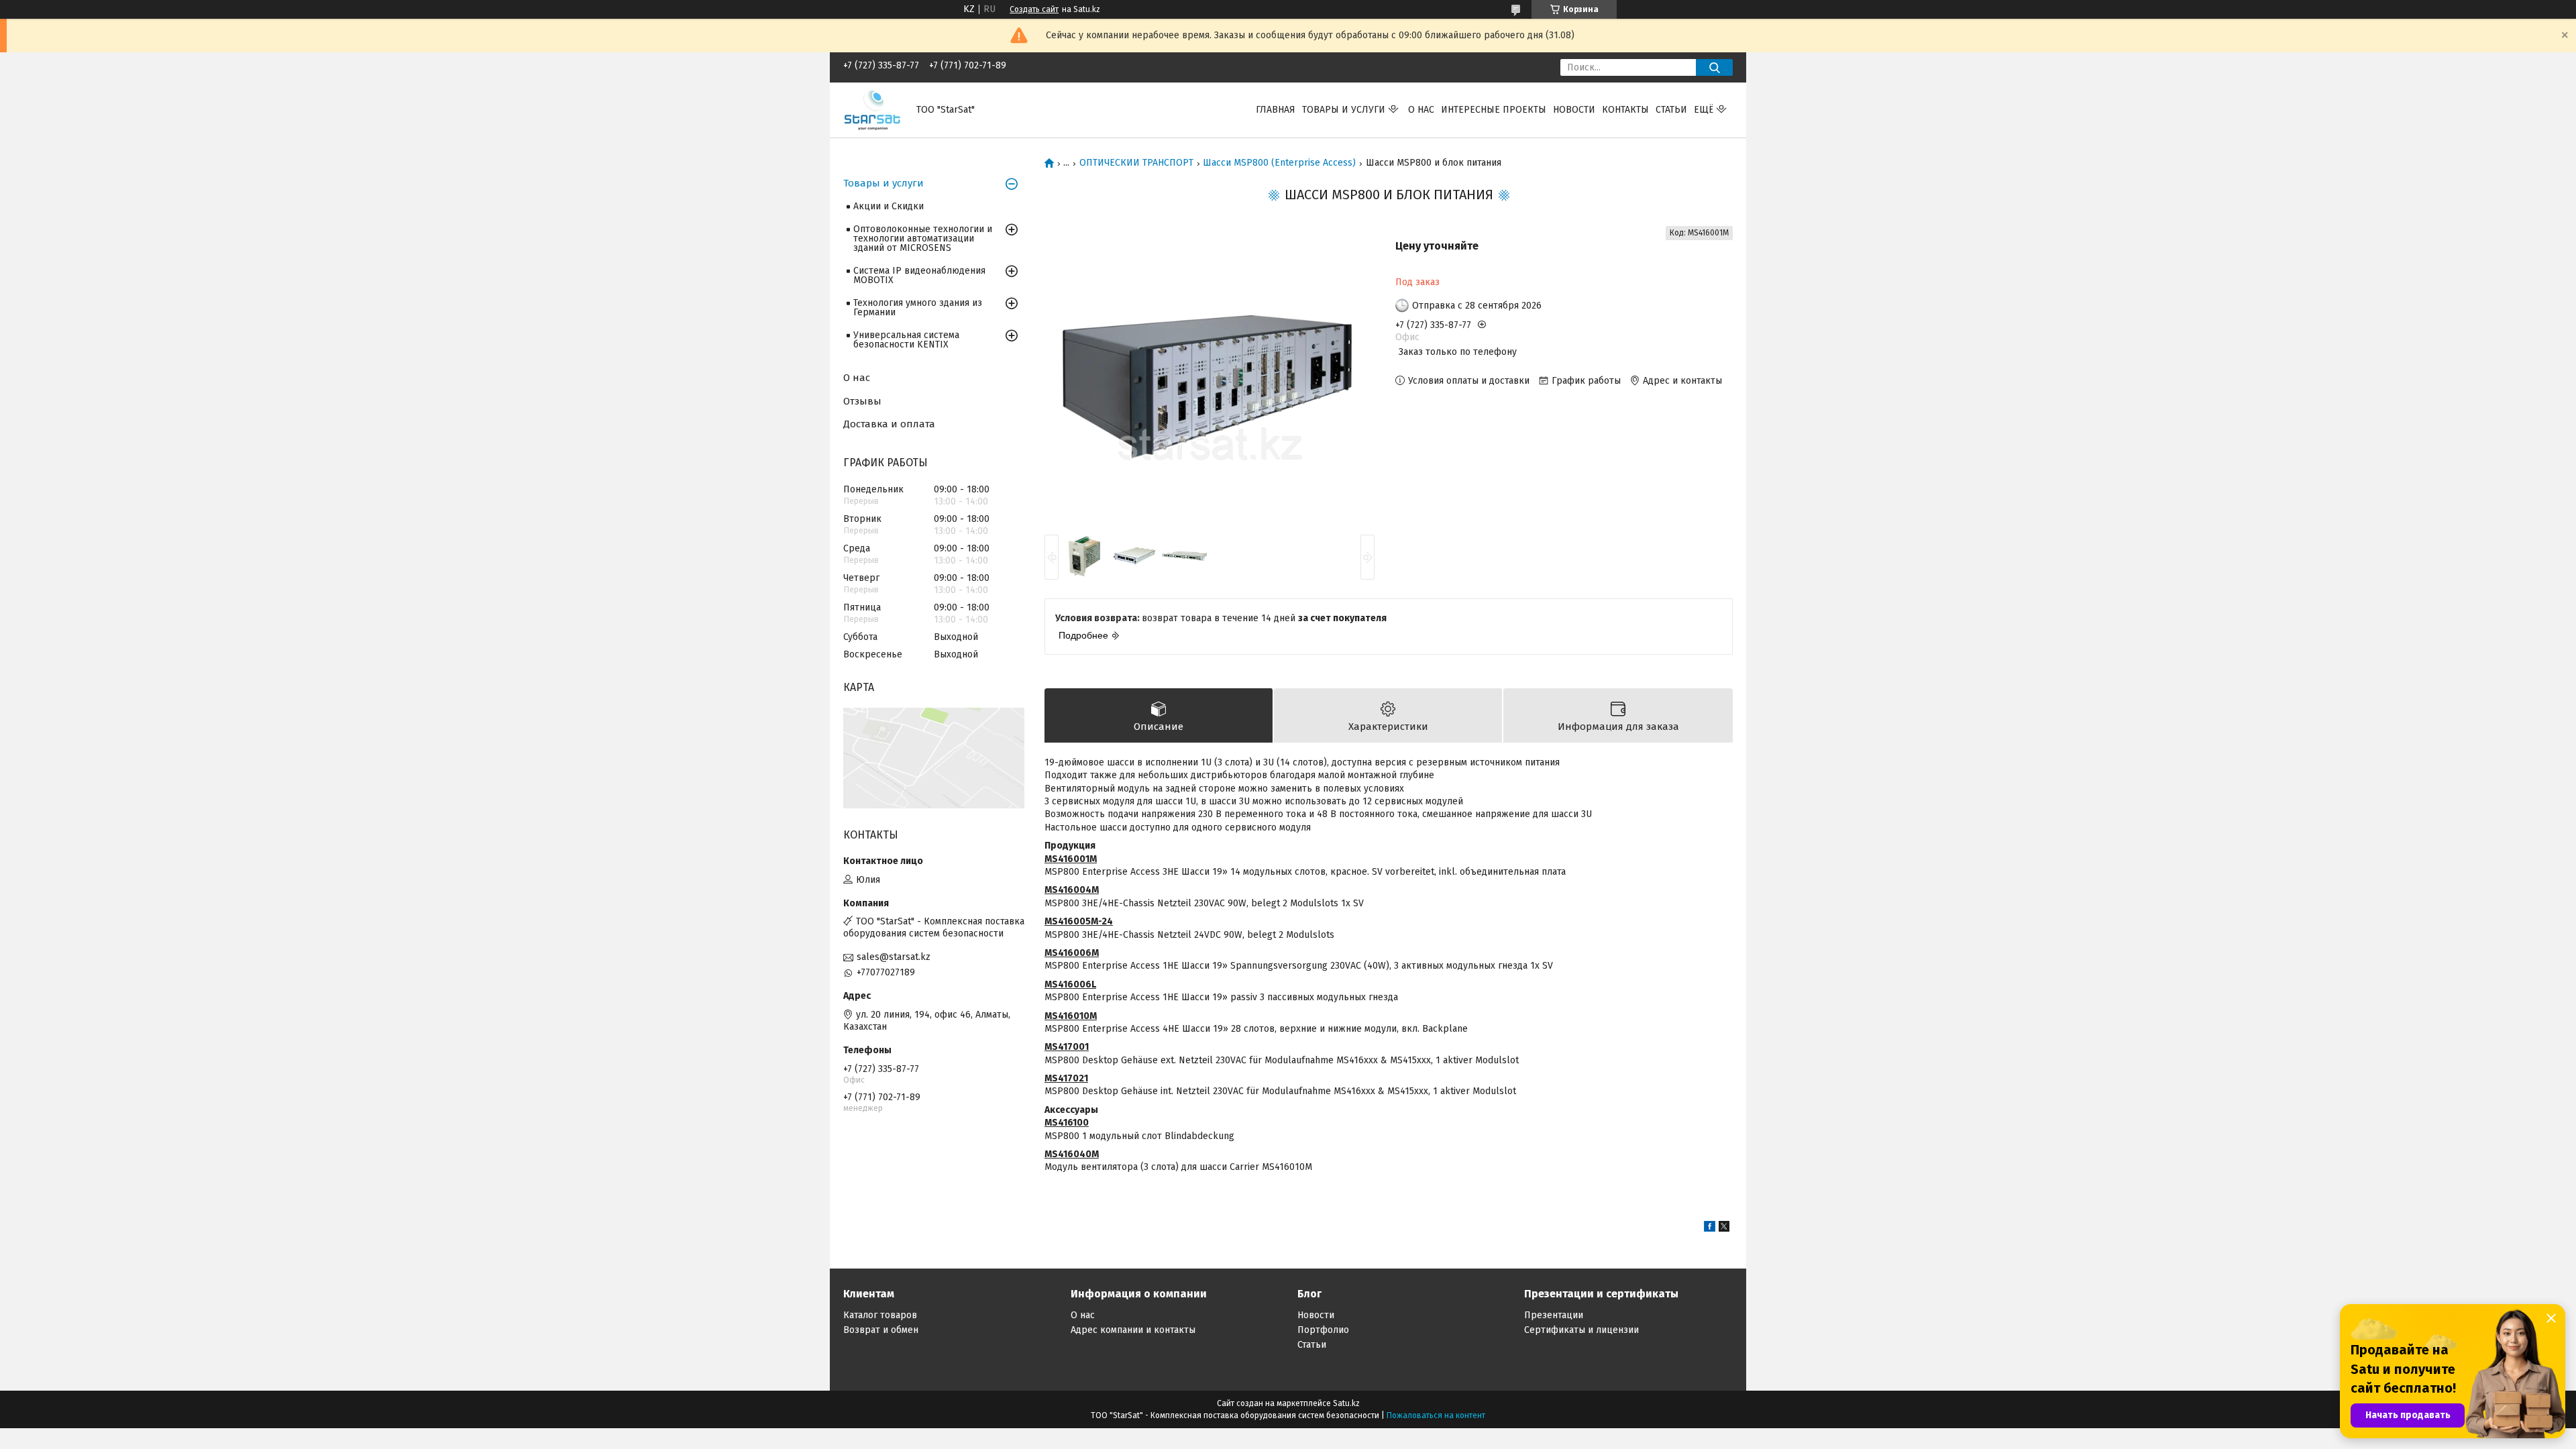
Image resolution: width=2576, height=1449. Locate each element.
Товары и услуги (1344, 110)
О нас (1421, 110)
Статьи (1671, 110)
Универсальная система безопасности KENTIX (906, 340)
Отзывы (862, 401)
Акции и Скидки (889, 206)
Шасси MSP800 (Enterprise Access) (1279, 163)
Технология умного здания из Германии (918, 308)
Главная (1276, 110)
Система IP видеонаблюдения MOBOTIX (919, 275)
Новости (1574, 110)
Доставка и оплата (889, 424)
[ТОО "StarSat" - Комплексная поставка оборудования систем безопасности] (872, 110)
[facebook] (1710, 1229)
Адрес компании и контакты (1133, 1330)
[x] (1724, 1229)
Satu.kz (1346, 1403)
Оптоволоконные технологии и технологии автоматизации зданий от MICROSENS (923, 238)
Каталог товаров (880, 1315)
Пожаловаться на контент (1436, 1415)
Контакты (1625, 110)
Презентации (1554, 1315)
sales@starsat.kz (894, 957)
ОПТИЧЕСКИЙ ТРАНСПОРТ (1136, 163)
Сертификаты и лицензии (1581, 1330)
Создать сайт (1034, 9)
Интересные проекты (1494, 110)
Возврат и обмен (881, 1330)
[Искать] (1714, 67)
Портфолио (1323, 1330)
